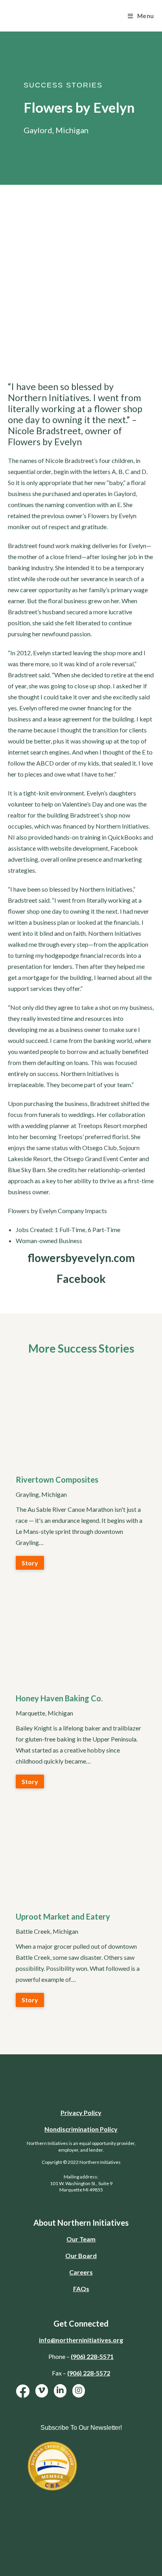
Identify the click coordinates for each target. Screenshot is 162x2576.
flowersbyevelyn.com (81, 1258)
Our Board (81, 2255)
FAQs (81, 2289)
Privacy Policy (81, 2112)
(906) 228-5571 (92, 2356)
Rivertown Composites (57, 1479)
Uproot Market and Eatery (63, 1916)
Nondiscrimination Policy (81, 2129)
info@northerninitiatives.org (81, 2340)
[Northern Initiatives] (55, 15)
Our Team (81, 2239)
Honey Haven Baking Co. (59, 1698)
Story (30, 1563)
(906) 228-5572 (89, 2373)
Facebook (81, 1279)
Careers (81, 2272)
